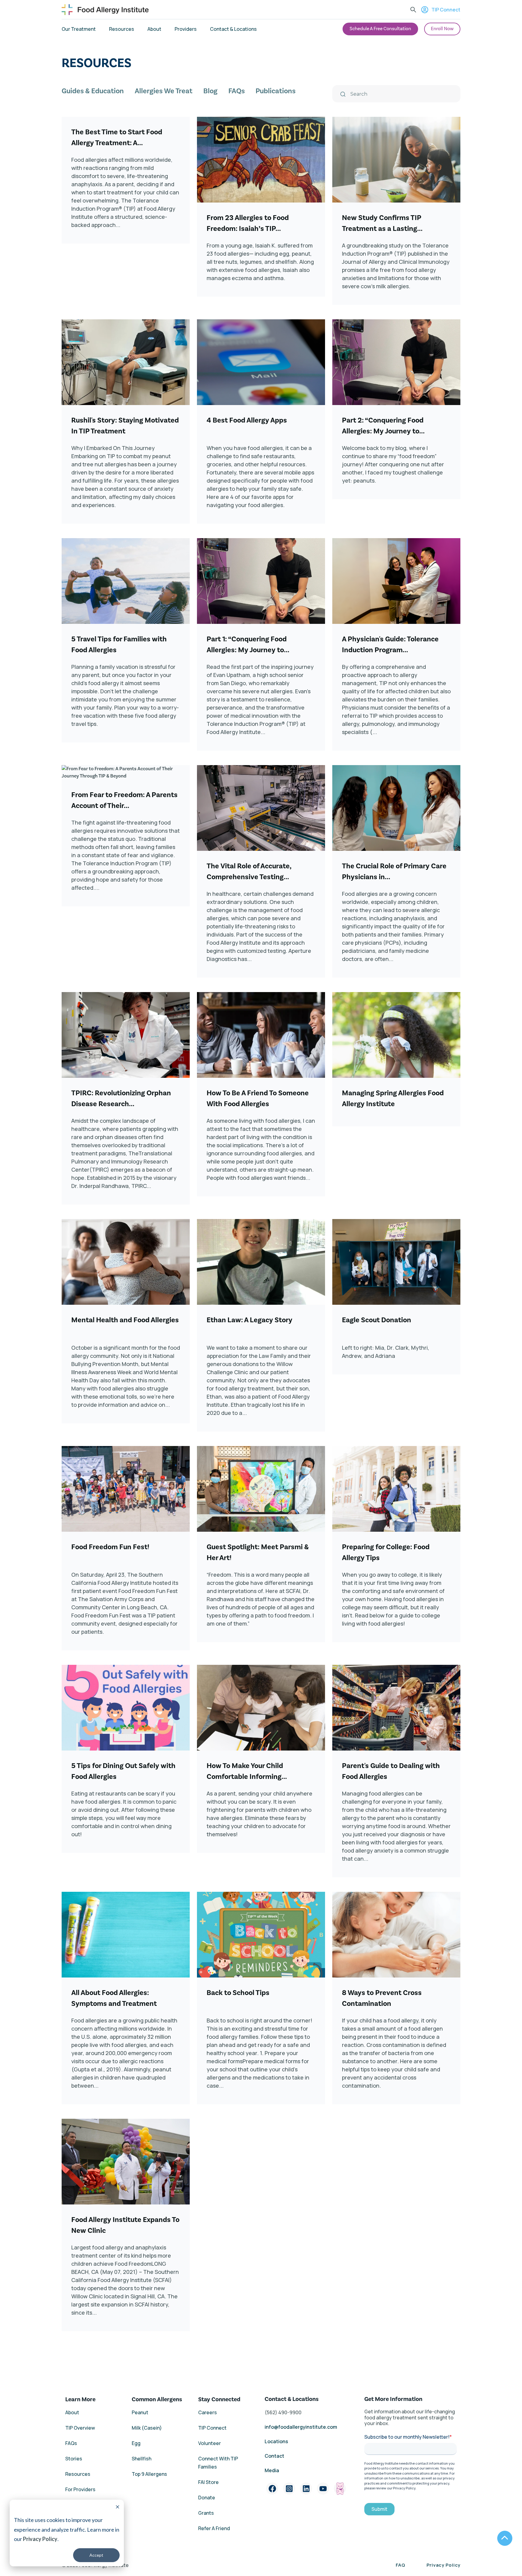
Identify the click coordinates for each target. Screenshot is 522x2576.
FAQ (401, 2565)
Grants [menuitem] (206, 2513)
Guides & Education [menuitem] (93, 91)
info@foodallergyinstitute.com (301, 2427)
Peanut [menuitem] (140, 2412)
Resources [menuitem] (122, 29)
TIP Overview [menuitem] (80, 2428)
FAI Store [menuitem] (208, 2482)
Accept (96, 2555)
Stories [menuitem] (74, 2459)
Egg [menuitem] (136, 2443)
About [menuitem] (154, 29)
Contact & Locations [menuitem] (233, 29)
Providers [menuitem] (186, 29)
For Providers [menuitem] (80, 2489)
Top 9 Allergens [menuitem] (149, 2474)
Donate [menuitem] (207, 2498)
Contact (275, 2456)
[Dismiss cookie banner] (118, 2508)
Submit (379, 2509)
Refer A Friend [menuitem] (214, 2528)
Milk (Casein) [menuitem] (147, 2428)
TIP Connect (446, 10)
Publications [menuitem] (275, 91)
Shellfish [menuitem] (142, 2459)
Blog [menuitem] (210, 91)
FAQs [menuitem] (237, 91)
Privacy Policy (40, 2539)
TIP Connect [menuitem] (212, 2428)
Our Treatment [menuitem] (79, 29)
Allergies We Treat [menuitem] (164, 91)
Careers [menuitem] (208, 2412)
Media (272, 2470)
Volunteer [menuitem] (209, 2443)
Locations (276, 2441)
